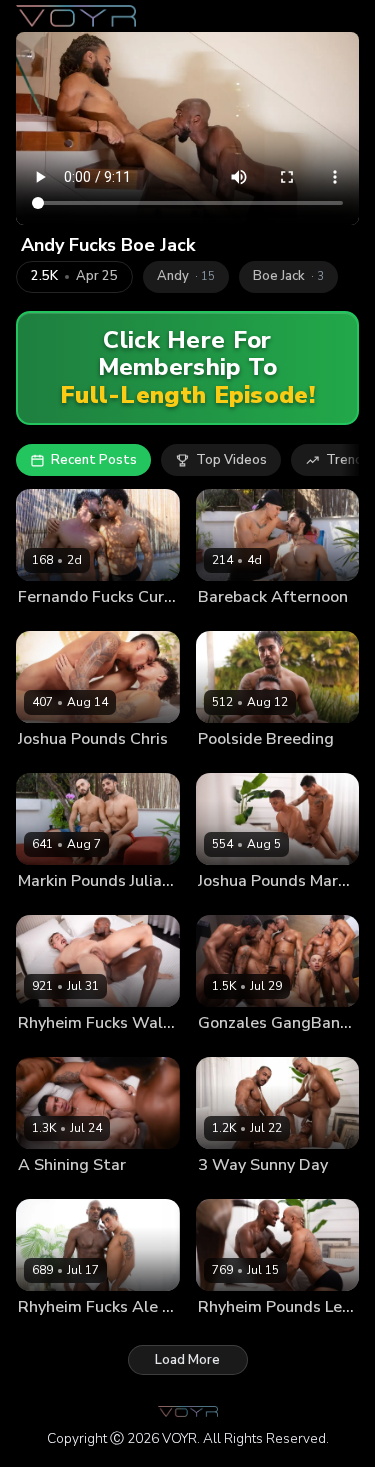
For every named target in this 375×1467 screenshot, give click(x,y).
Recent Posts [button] (94, 460)
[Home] (76, 16)
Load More (187, 1360)
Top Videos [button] (231, 460)
